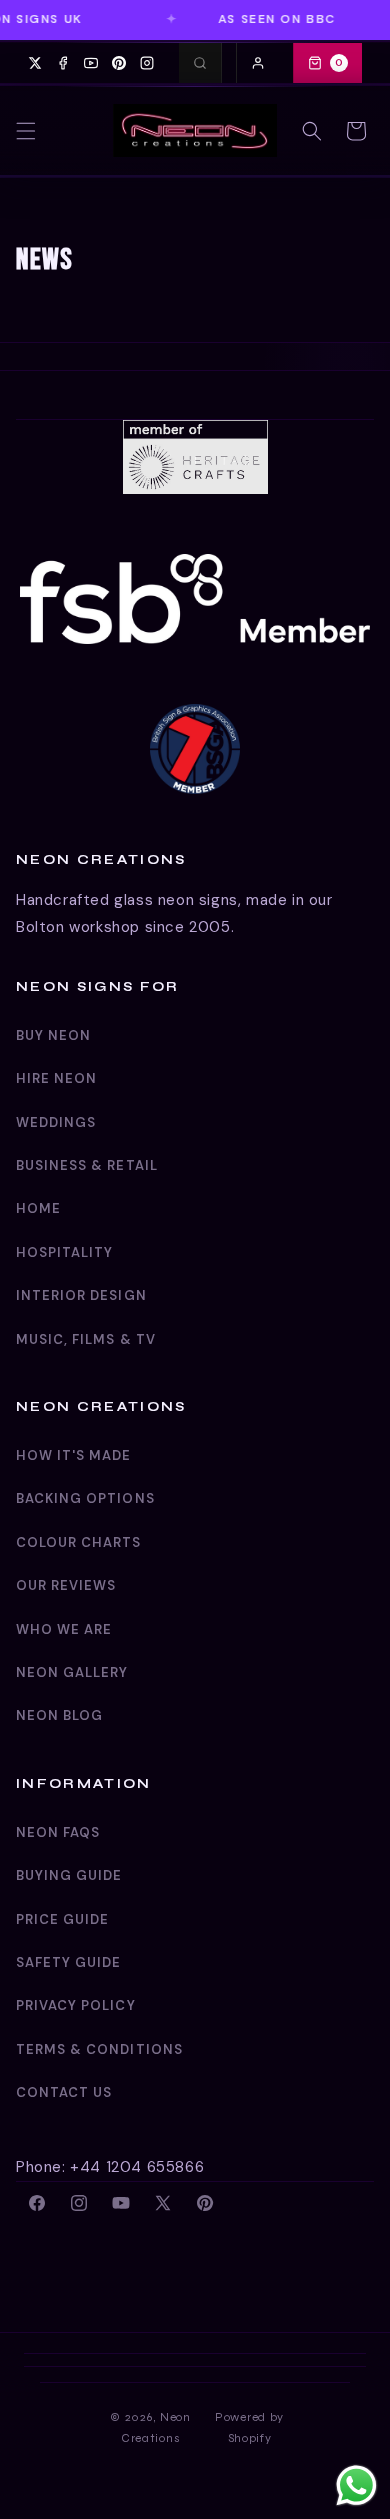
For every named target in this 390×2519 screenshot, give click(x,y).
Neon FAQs (58, 1832)
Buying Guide (69, 1875)
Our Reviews (66, 1585)
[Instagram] (147, 63)
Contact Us (64, 2092)
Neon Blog (59, 1715)
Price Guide (62, 1919)
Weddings (56, 1122)
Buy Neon (53, 1035)
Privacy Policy (76, 2005)
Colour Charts (79, 1542)
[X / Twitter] (35, 63)
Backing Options (85, 1498)
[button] (26, 131)
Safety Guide (68, 1962)
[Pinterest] (119, 63)
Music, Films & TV (86, 1339)
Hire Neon (56, 1078)
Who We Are (64, 1629)
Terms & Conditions (99, 2049)
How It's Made (74, 1455)
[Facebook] (63, 63)
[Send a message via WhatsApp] (356, 2485)
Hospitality (64, 1252)
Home (38, 1208)
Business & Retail (87, 1165)
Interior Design (81, 1295)
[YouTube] (91, 63)
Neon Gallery (72, 1672)
